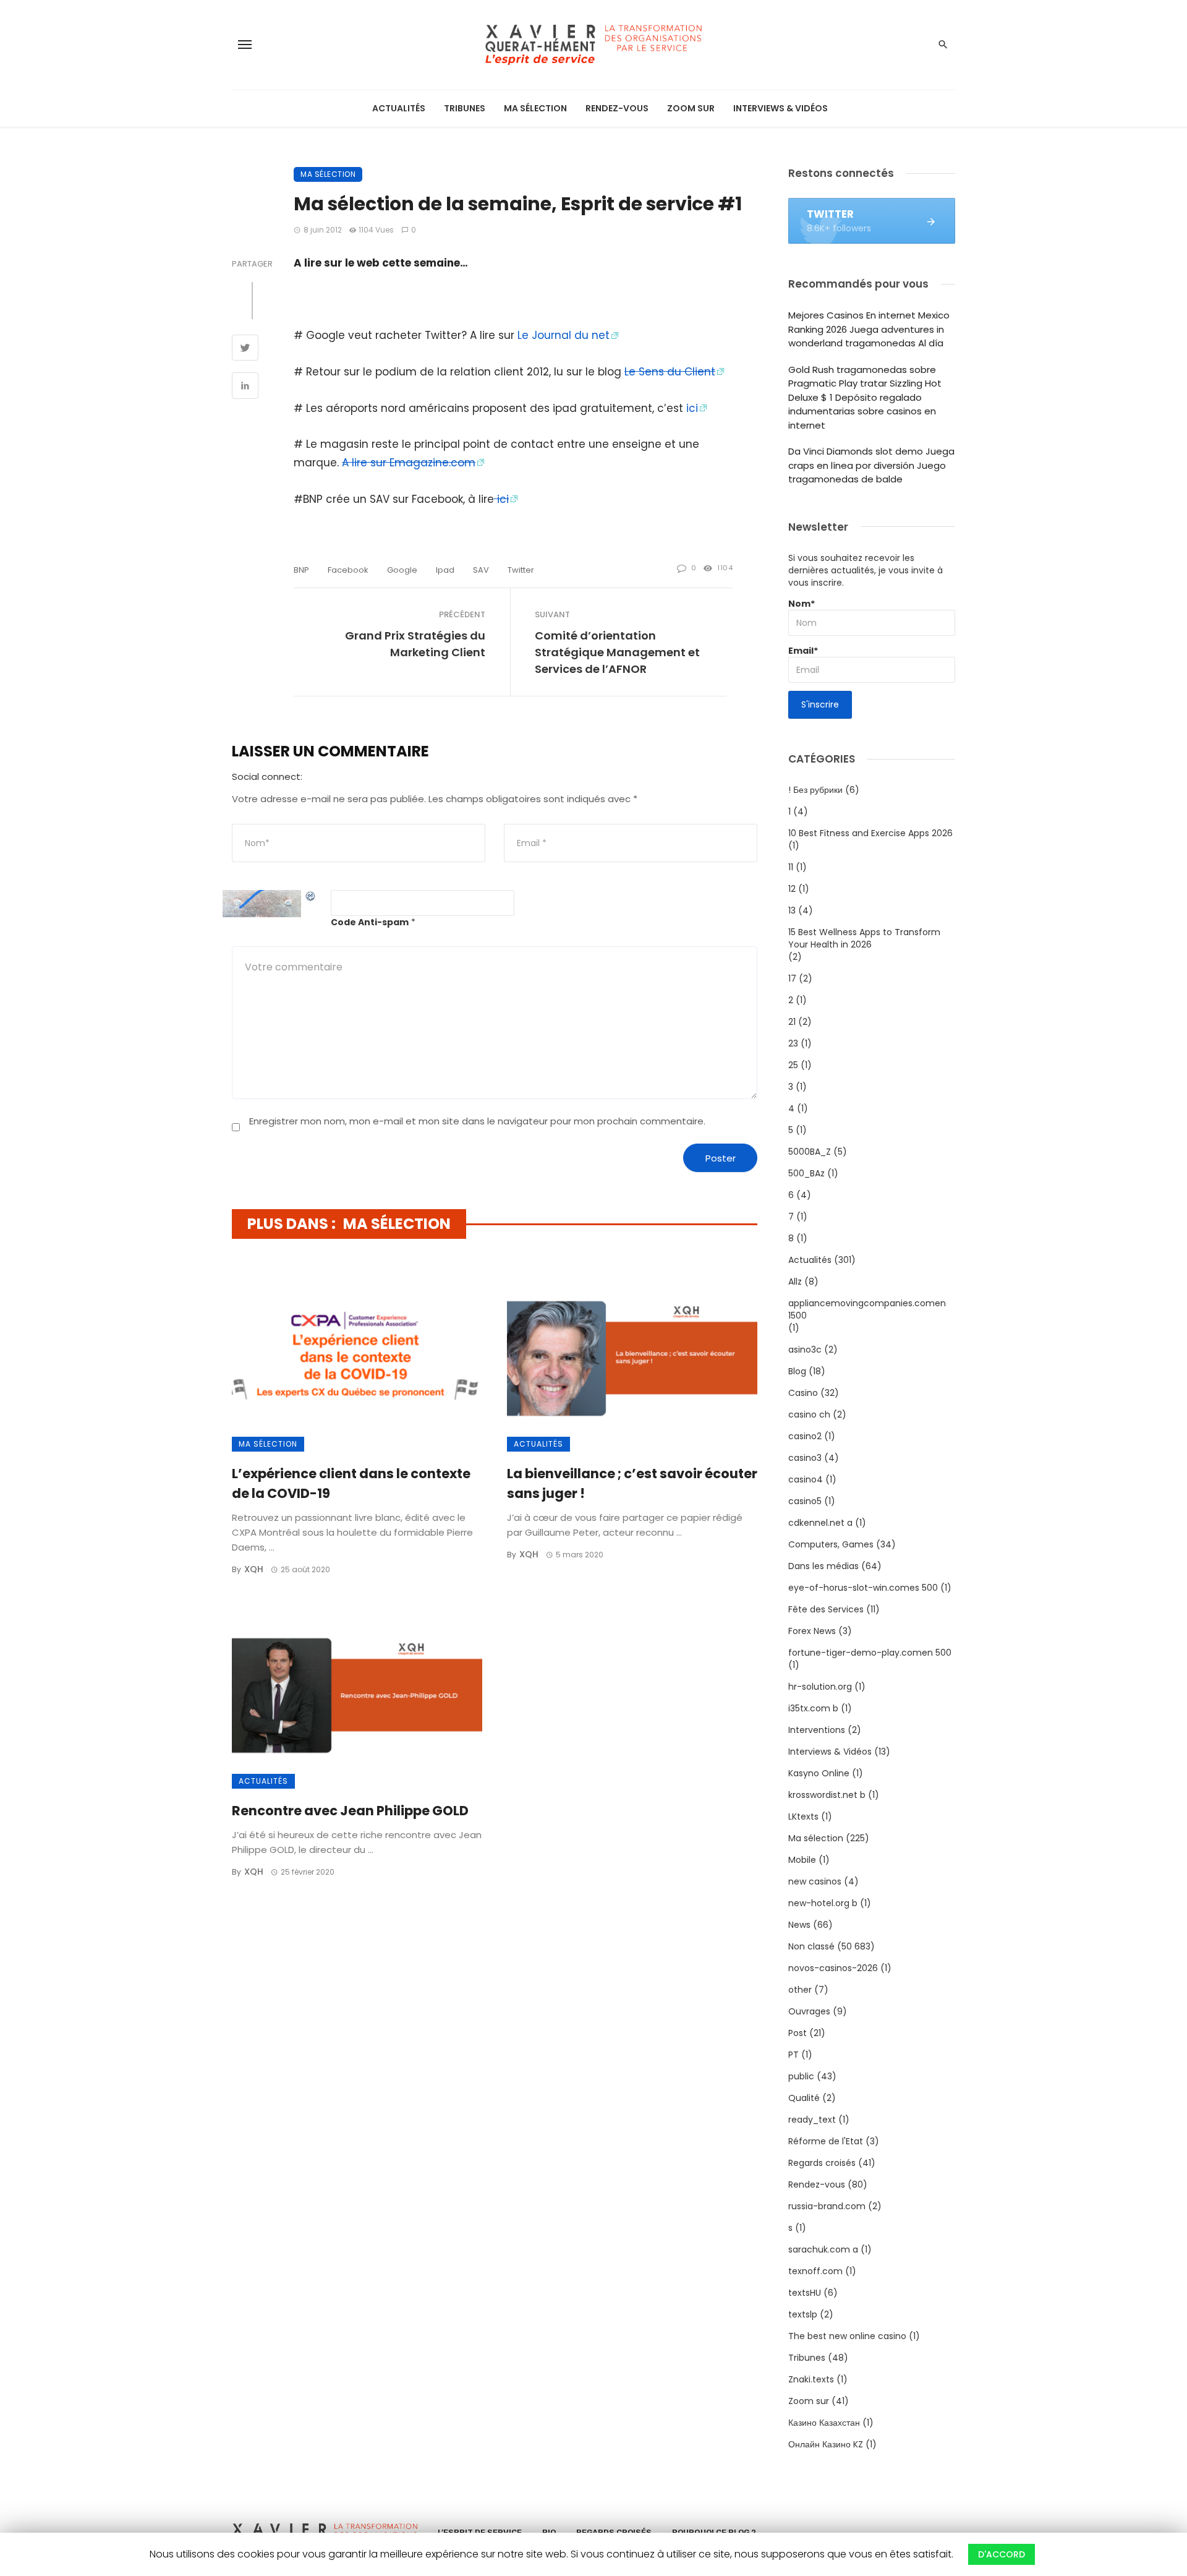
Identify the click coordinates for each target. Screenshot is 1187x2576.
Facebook (348, 570)
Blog (797, 1371)
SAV (481, 570)
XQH (254, 1569)
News (799, 1925)
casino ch (809, 1414)
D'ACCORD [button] (1002, 2554)
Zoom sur (691, 108)
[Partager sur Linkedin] (245, 387)
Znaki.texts (811, 2379)
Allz (795, 1282)
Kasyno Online (819, 1773)
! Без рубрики (815, 790)
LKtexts (803, 1816)
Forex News (812, 1631)
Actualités (399, 108)
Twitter (521, 570)
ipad (445, 570)
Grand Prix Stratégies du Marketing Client (415, 644)
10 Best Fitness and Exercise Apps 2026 (870, 833)
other (800, 1990)
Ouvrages (809, 2011)
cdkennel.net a (820, 1523)
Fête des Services (826, 1609)
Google (402, 570)
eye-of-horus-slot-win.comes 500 (863, 1588)
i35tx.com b (813, 1708)
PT (793, 2055)
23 (793, 1043)
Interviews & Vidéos (781, 108)
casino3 (805, 1458)
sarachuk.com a (823, 2249)
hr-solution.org (820, 1687)
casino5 (805, 1501)
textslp (803, 2314)
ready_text (812, 2120)
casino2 (805, 1436)
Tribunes (465, 108)
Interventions (817, 1730)
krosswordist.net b (827, 1795)
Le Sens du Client (670, 372)
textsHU (805, 2293)
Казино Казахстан (824, 2423)
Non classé (811, 1946)
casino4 (806, 1479)
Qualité (804, 2098)
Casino (803, 1393)
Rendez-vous (617, 108)
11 (791, 867)
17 (792, 978)
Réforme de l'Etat (826, 2141)
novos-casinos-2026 (833, 1968)
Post (798, 2033)
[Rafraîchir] (311, 896)
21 (792, 1022)
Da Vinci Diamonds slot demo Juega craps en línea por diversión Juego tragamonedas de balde (871, 465)
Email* (803, 651)
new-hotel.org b (823, 1903)
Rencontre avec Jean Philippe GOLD (350, 1811)
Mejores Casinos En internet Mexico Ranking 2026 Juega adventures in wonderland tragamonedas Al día (869, 329)
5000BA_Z (810, 1152)
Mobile (802, 1860)
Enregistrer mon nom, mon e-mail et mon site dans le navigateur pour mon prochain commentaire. (477, 1121)
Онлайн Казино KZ (826, 2444)
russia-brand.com (827, 2206)
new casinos (815, 1881)
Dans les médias (823, 1566)
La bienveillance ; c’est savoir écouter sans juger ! (632, 1483)
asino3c (805, 1350)
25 (793, 1065)
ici (692, 408)
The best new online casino (847, 2336)
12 (792, 889)
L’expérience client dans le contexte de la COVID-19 (351, 1483)
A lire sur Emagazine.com (409, 463)
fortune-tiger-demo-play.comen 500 (870, 1653)
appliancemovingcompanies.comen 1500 (867, 1309)
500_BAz (806, 1173)
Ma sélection (535, 108)
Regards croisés (822, 2163)
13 (792, 910)
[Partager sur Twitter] (245, 349)
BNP (301, 570)
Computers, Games (831, 1544)
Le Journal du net (564, 335)
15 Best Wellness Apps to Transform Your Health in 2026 (864, 938)
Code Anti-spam (370, 922)
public (801, 2076)
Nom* (802, 604)
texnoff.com (815, 2271)
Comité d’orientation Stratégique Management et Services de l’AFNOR (617, 652)
